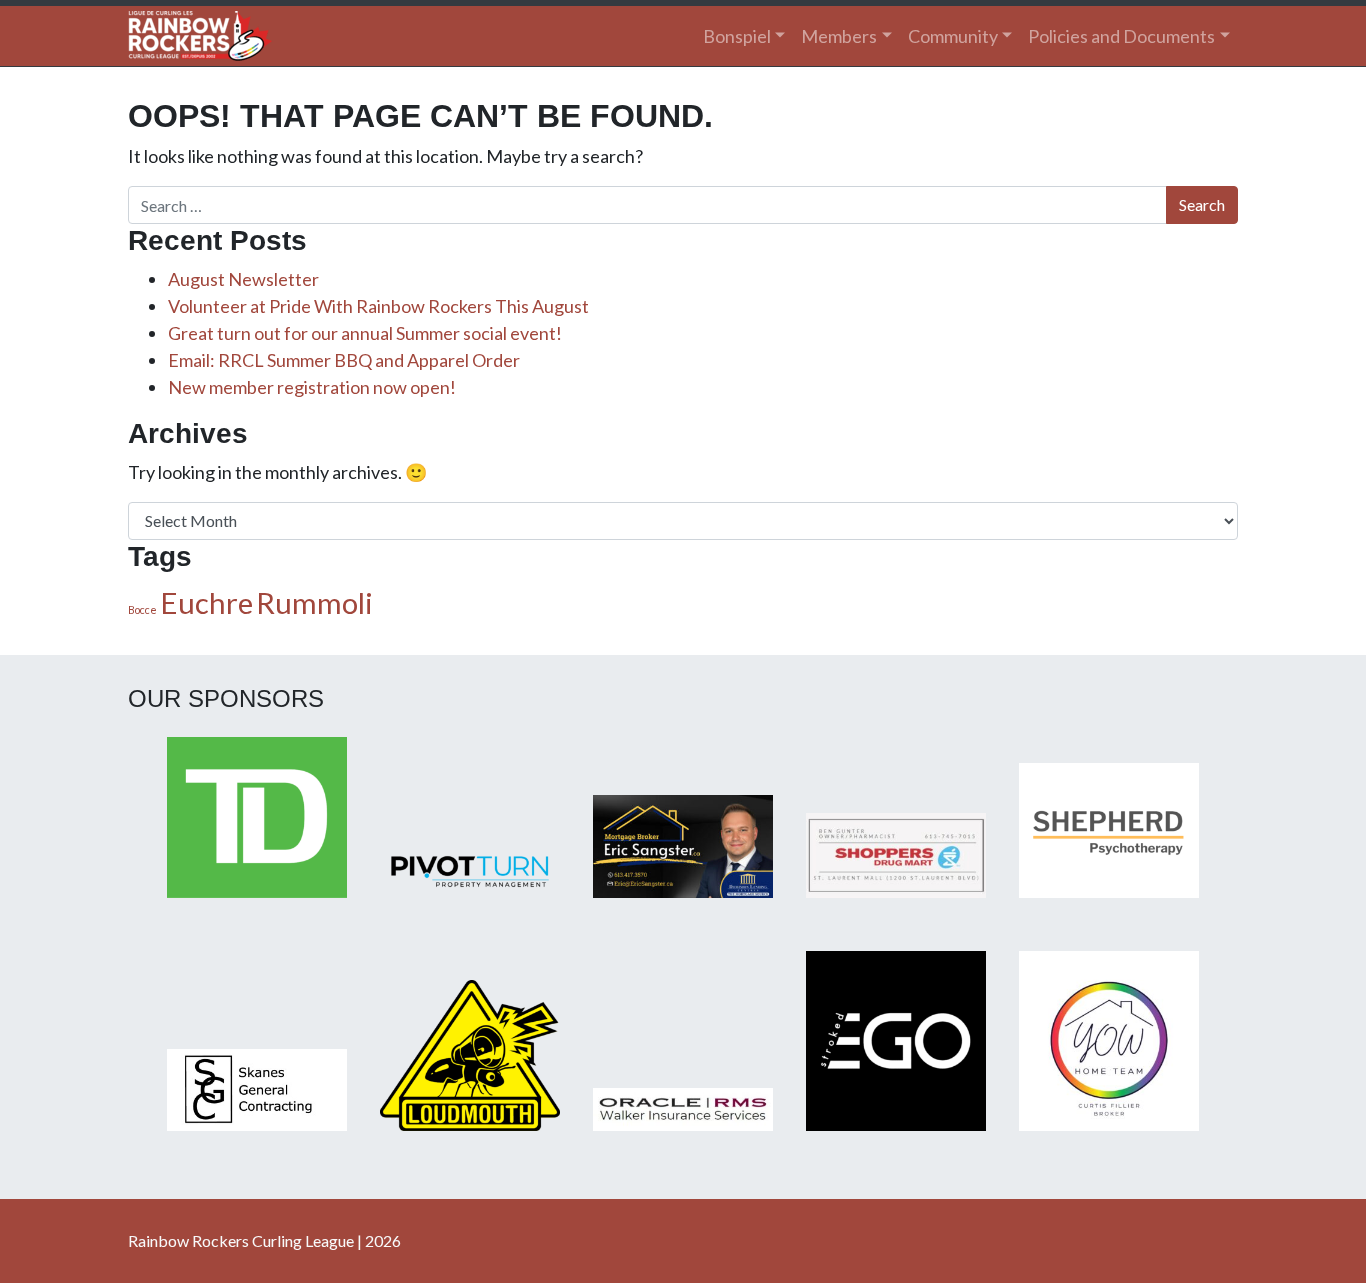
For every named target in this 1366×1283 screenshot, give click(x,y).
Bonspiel (737, 36)
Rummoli (314, 602)
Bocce (142, 609)
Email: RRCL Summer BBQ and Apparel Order (344, 360)
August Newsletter (243, 279)
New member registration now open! (312, 387)
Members (839, 36)
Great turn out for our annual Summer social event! (365, 333)
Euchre (206, 602)
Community (953, 36)
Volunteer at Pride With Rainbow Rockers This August (378, 306)
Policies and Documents (1121, 36)
